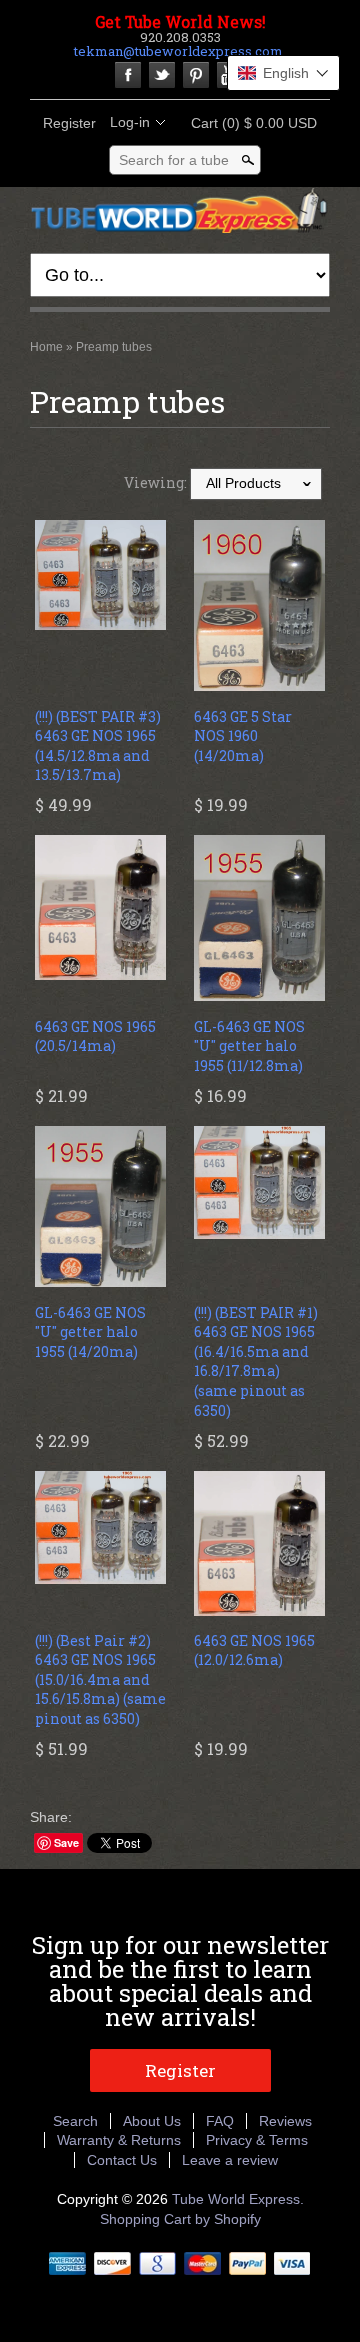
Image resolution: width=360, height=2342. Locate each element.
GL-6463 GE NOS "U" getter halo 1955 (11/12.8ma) (249, 1046)
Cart (248, 123)
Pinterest (196, 75)
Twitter (162, 75)
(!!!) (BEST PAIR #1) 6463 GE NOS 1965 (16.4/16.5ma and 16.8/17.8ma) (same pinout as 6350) (256, 1361)
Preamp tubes (114, 347)
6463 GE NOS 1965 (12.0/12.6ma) (254, 1650)
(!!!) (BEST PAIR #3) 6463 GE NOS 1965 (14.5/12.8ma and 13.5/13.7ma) (98, 746)
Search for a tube (174, 160)
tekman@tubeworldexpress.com (178, 51)
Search (75, 2121)
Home (46, 347)
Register (69, 123)
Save (66, 1842)
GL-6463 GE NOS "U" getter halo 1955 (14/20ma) (90, 1332)
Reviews (285, 2121)
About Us (152, 2121)
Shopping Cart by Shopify (180, 2219)
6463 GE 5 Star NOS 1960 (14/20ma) (243, 736)
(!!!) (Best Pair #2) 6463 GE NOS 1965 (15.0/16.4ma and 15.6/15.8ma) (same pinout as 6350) (100, 1679)
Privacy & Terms (257, 2140)
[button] (283, 73)
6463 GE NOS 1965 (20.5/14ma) (95, 1036)
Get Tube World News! (180, 22)
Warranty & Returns (119, 2140)
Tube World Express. (238, 2199)
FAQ (220, 2121)
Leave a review (230, 2160)
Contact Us (122, 2160)
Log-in (130, 122)
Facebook (128, 75)
